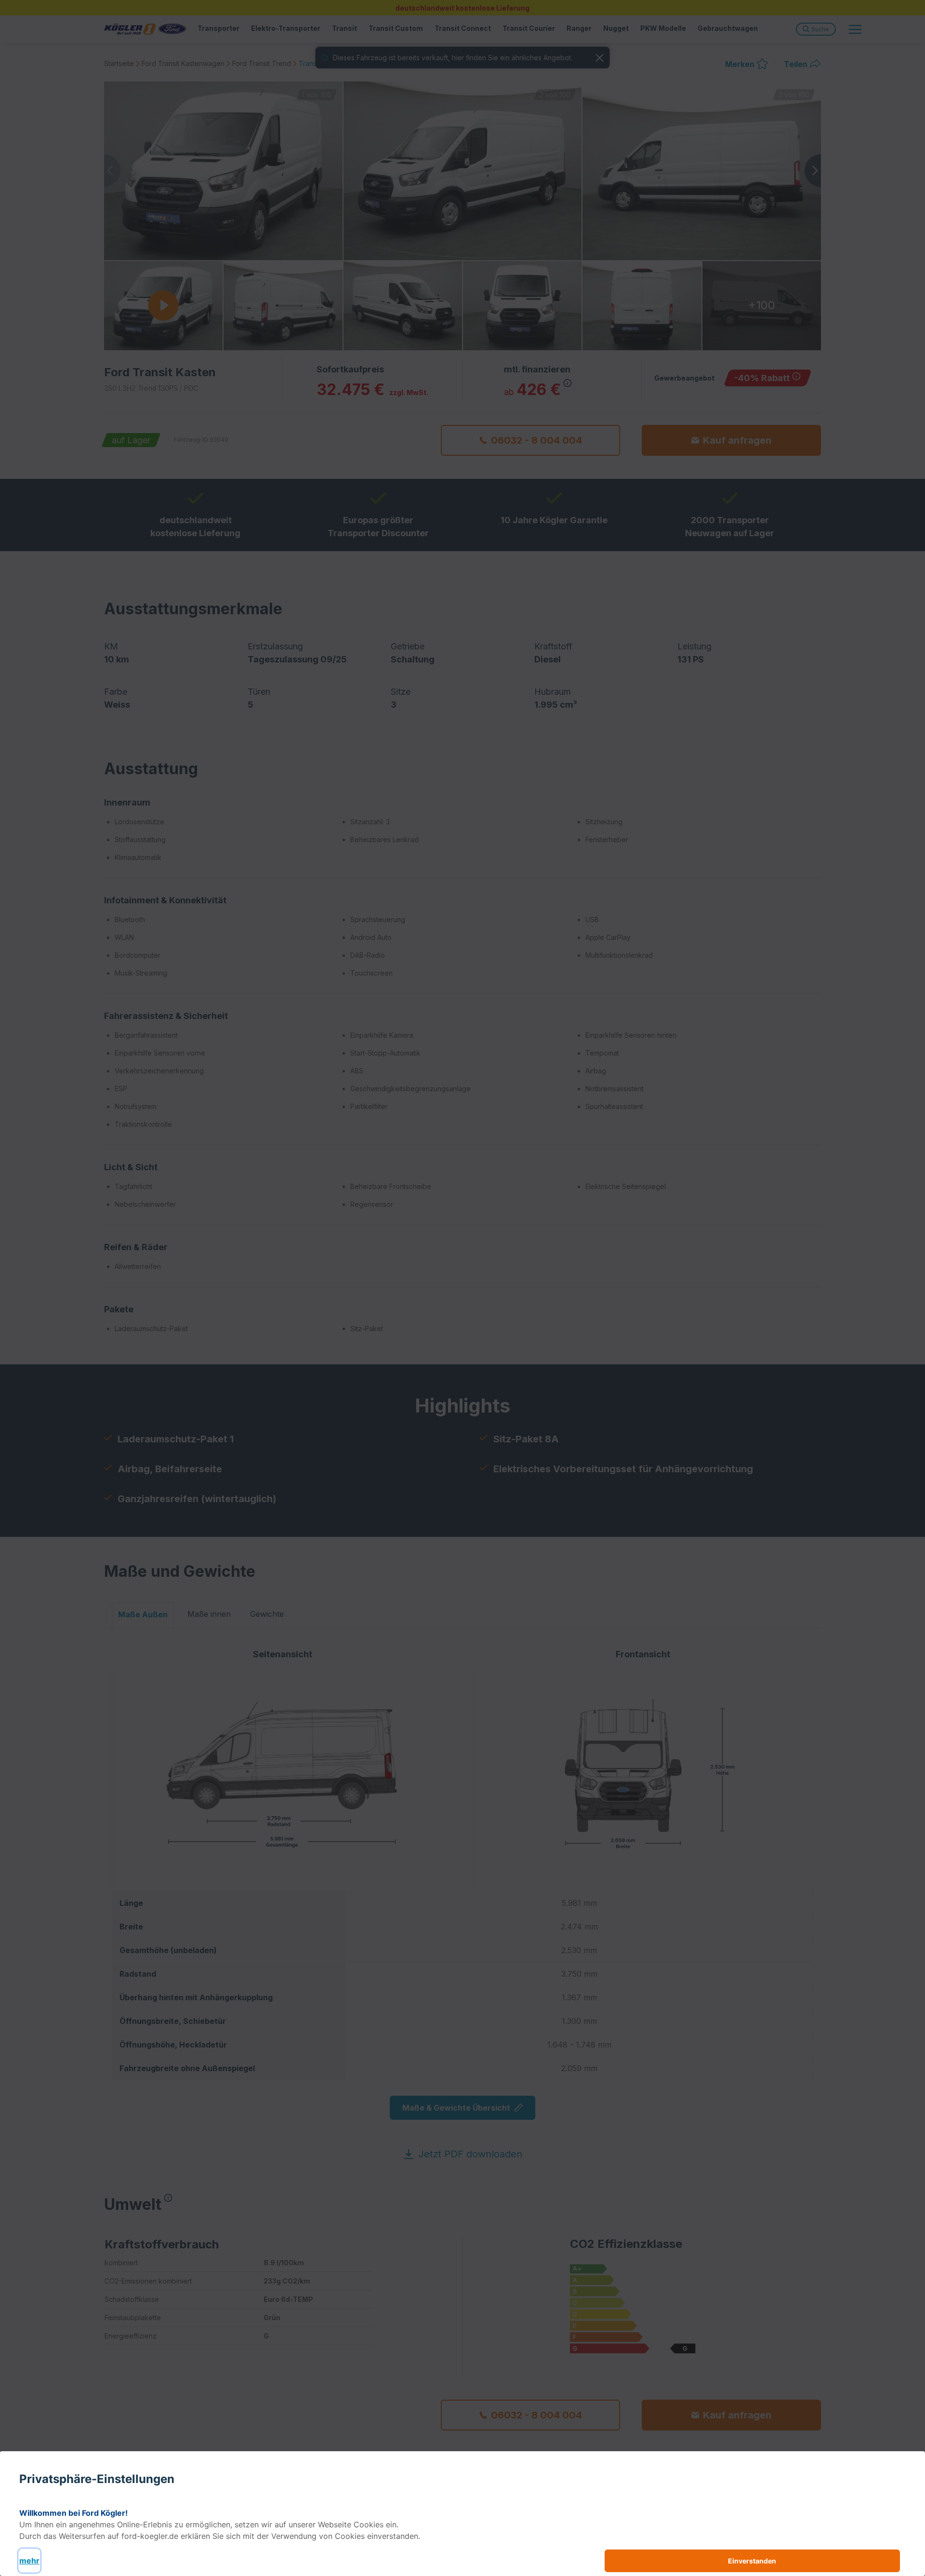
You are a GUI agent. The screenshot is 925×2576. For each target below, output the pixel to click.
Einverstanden (752, 2561)
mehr (29, 2561)
